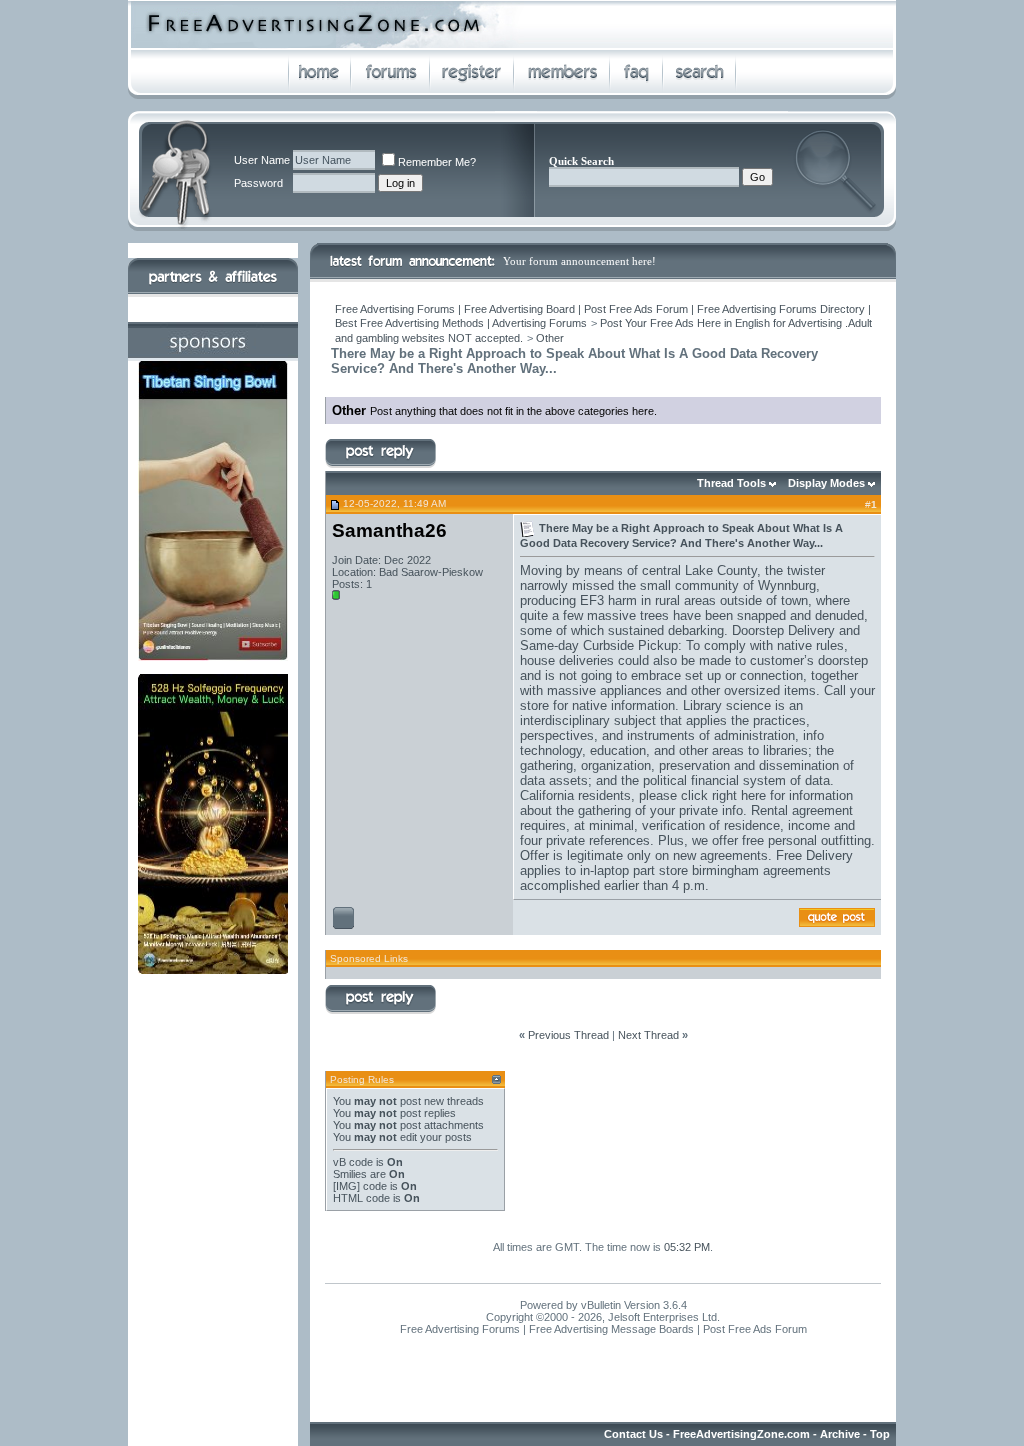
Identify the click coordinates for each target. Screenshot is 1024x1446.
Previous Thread (568, 1035)
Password (258, 183)
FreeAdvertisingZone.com (741, 1434)
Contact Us (633, 1434)
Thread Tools (731, 483)
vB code (353, 1162)
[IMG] (346, 1186)
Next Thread (648, 1035)
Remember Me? (437, 162)
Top (880, 1434)
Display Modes (826, 483)
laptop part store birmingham (676, 870)
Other (550, 338)
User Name (262, 160)
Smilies (350, 1174)
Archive (840, 1434)
